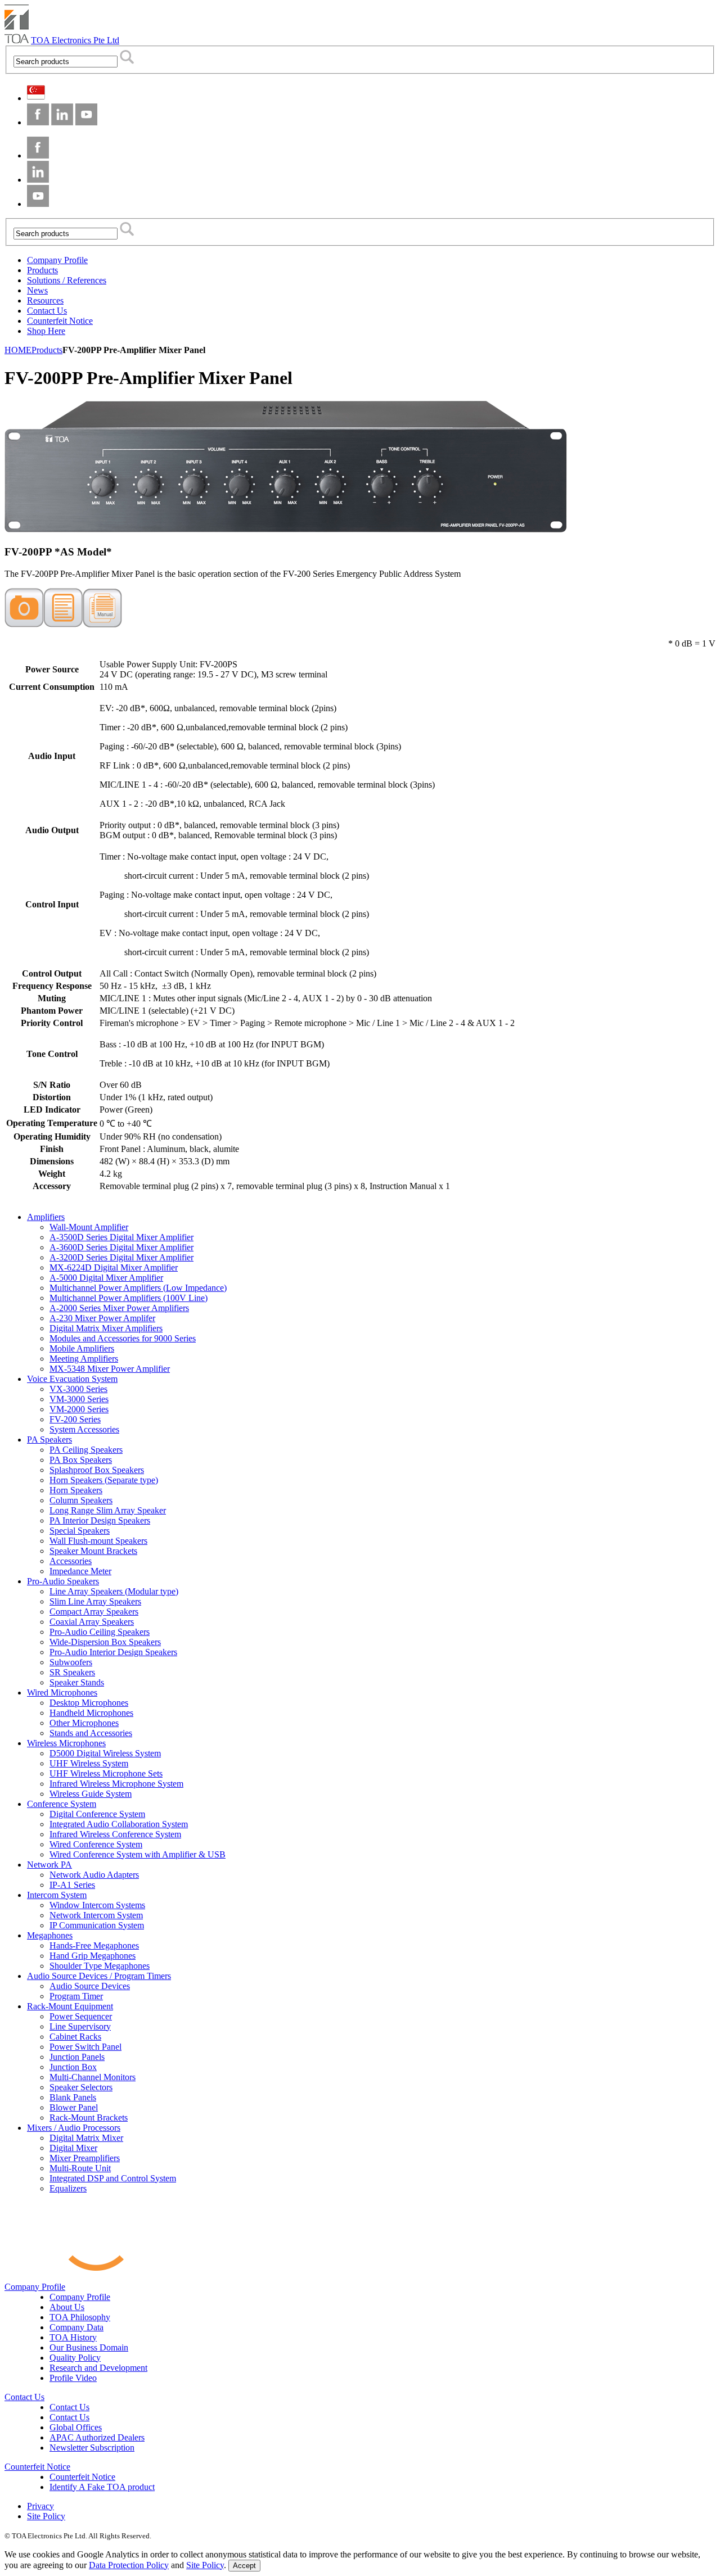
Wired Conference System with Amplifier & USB (138, 1854)
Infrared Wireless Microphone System (116, 1784)
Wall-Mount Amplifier (89, 1227)
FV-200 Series (75, 1419)
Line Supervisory (80, 2026)
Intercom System (57, 1895)
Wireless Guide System (91, 1794)
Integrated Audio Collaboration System (119, 1824)
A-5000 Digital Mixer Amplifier (106, 1278)
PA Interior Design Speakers (100, 1520)
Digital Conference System (97, 1814)
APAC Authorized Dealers (97, 2437)
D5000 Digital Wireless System (105, 1753)
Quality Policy (75, 2358)
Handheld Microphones (91, 1713)
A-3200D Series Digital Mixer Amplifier (121, 1257)
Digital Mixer (73, 2148)
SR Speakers (72, 1672)
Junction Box (73, 2067)
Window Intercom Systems (97, 1905)
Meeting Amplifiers (84, 1359)
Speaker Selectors (81, 2087)
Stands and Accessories (91, 1733)
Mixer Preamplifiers (85, 2158)
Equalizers (68, 2188)
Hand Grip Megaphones (93, 1956)
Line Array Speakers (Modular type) (114, 1591)
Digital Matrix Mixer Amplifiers (106, 1328)
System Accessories (84, 1429)
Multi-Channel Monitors (93, 2077)
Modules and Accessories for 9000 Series (123, 1338)
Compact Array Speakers (94, 1612)
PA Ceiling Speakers (86, 1450)
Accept (244, 2566)
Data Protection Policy (129, 2565)
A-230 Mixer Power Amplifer (102, 1318)
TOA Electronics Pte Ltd (75, 40)
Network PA (49, 1865)
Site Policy (46, 2516)
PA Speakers (49, 1440)
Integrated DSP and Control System (113, 2178)
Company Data (76, 2327)
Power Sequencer (81, 2016)
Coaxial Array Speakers (92, 1622)
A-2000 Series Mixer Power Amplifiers (119, 1308)
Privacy (40, 2506)
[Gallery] (24, 624)
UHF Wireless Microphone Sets (106, 1773)
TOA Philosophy (80, 2317)
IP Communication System (97, 1925)
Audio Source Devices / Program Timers (99, 1976)
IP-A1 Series (72, 1885)
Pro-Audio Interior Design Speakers (113, 1652)
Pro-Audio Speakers (63, 1581)
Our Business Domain (89, 2347)
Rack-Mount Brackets (89, 2118)
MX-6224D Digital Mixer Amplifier (114, 1267)
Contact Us (24, 2397)
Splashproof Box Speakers (97, 1470)
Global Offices (76, 2427)
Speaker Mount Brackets (93, 1551)
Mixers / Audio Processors (74, 2128)
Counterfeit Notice (37, 2467)
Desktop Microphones (89, 1703)
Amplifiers (46, 1217)
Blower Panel (74, 2107)
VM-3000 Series (79, 1399)
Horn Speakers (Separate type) (104, 1480)
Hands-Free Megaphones (94, 1945)
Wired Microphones (62, 1693)
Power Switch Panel (85, 2047)
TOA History (73, 2337)
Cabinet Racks (75, 2037)
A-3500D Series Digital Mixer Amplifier (121, 1237)
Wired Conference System (96, 1844)
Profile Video (73, 2378)
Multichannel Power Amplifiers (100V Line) (129, 1298)
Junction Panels (77, 2057)
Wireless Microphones (66, 1743)
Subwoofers (71, 1662)
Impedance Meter (80, 1571)
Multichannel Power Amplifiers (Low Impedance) (138, 1288)
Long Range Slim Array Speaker (108, 1510)
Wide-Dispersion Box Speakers (105, 1642)
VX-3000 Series (78, 1389)
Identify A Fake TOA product (102, 2487)
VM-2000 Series (79, 1409)
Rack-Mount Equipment (70, 2006)
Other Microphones (84, 1723)
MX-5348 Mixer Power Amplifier (110, 1369)
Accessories (71, 1561)
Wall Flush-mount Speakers (98, 1541)
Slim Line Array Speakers (95, 1601)
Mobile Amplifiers (82, 1348)
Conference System (62, 1804)
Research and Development (98, 2368)
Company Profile (35, 2287)
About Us (67, 2307)
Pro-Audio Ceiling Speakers (100, 1632)
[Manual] (102, 624)
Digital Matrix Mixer (86, 2138)
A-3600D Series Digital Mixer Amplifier (121, 1247)
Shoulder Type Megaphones (100, 1966)
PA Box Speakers (81, 1460)
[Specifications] (63, 624)
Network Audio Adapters (94, 1875)
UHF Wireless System (89, 1763)
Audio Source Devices (90, 1986)
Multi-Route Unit (80, 2168)
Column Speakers (81, 1500)
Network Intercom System (96, 1915)
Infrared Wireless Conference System (115, 1834)
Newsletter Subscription (92, 2448)
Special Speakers (80, 1531)
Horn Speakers (76, 1490)
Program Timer (76, 1996)
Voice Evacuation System (72, 1379)
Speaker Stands (77, 1682)
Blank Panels (73, 2097)
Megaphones (50, 1935)
